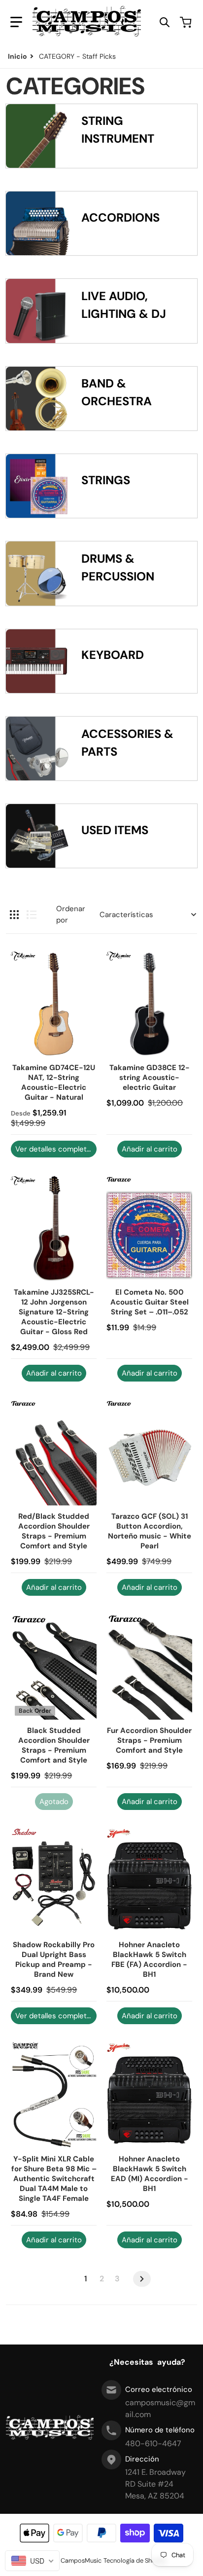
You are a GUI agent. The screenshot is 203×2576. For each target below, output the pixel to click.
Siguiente (142, 2279)
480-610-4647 (153, 2443)
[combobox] (32, 2561)
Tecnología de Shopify (135, 2560)
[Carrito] (187, 22)
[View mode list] (32, 915)
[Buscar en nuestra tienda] (165, 22)
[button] (16, 22)
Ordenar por (71, 914)
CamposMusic (81, 2560)
